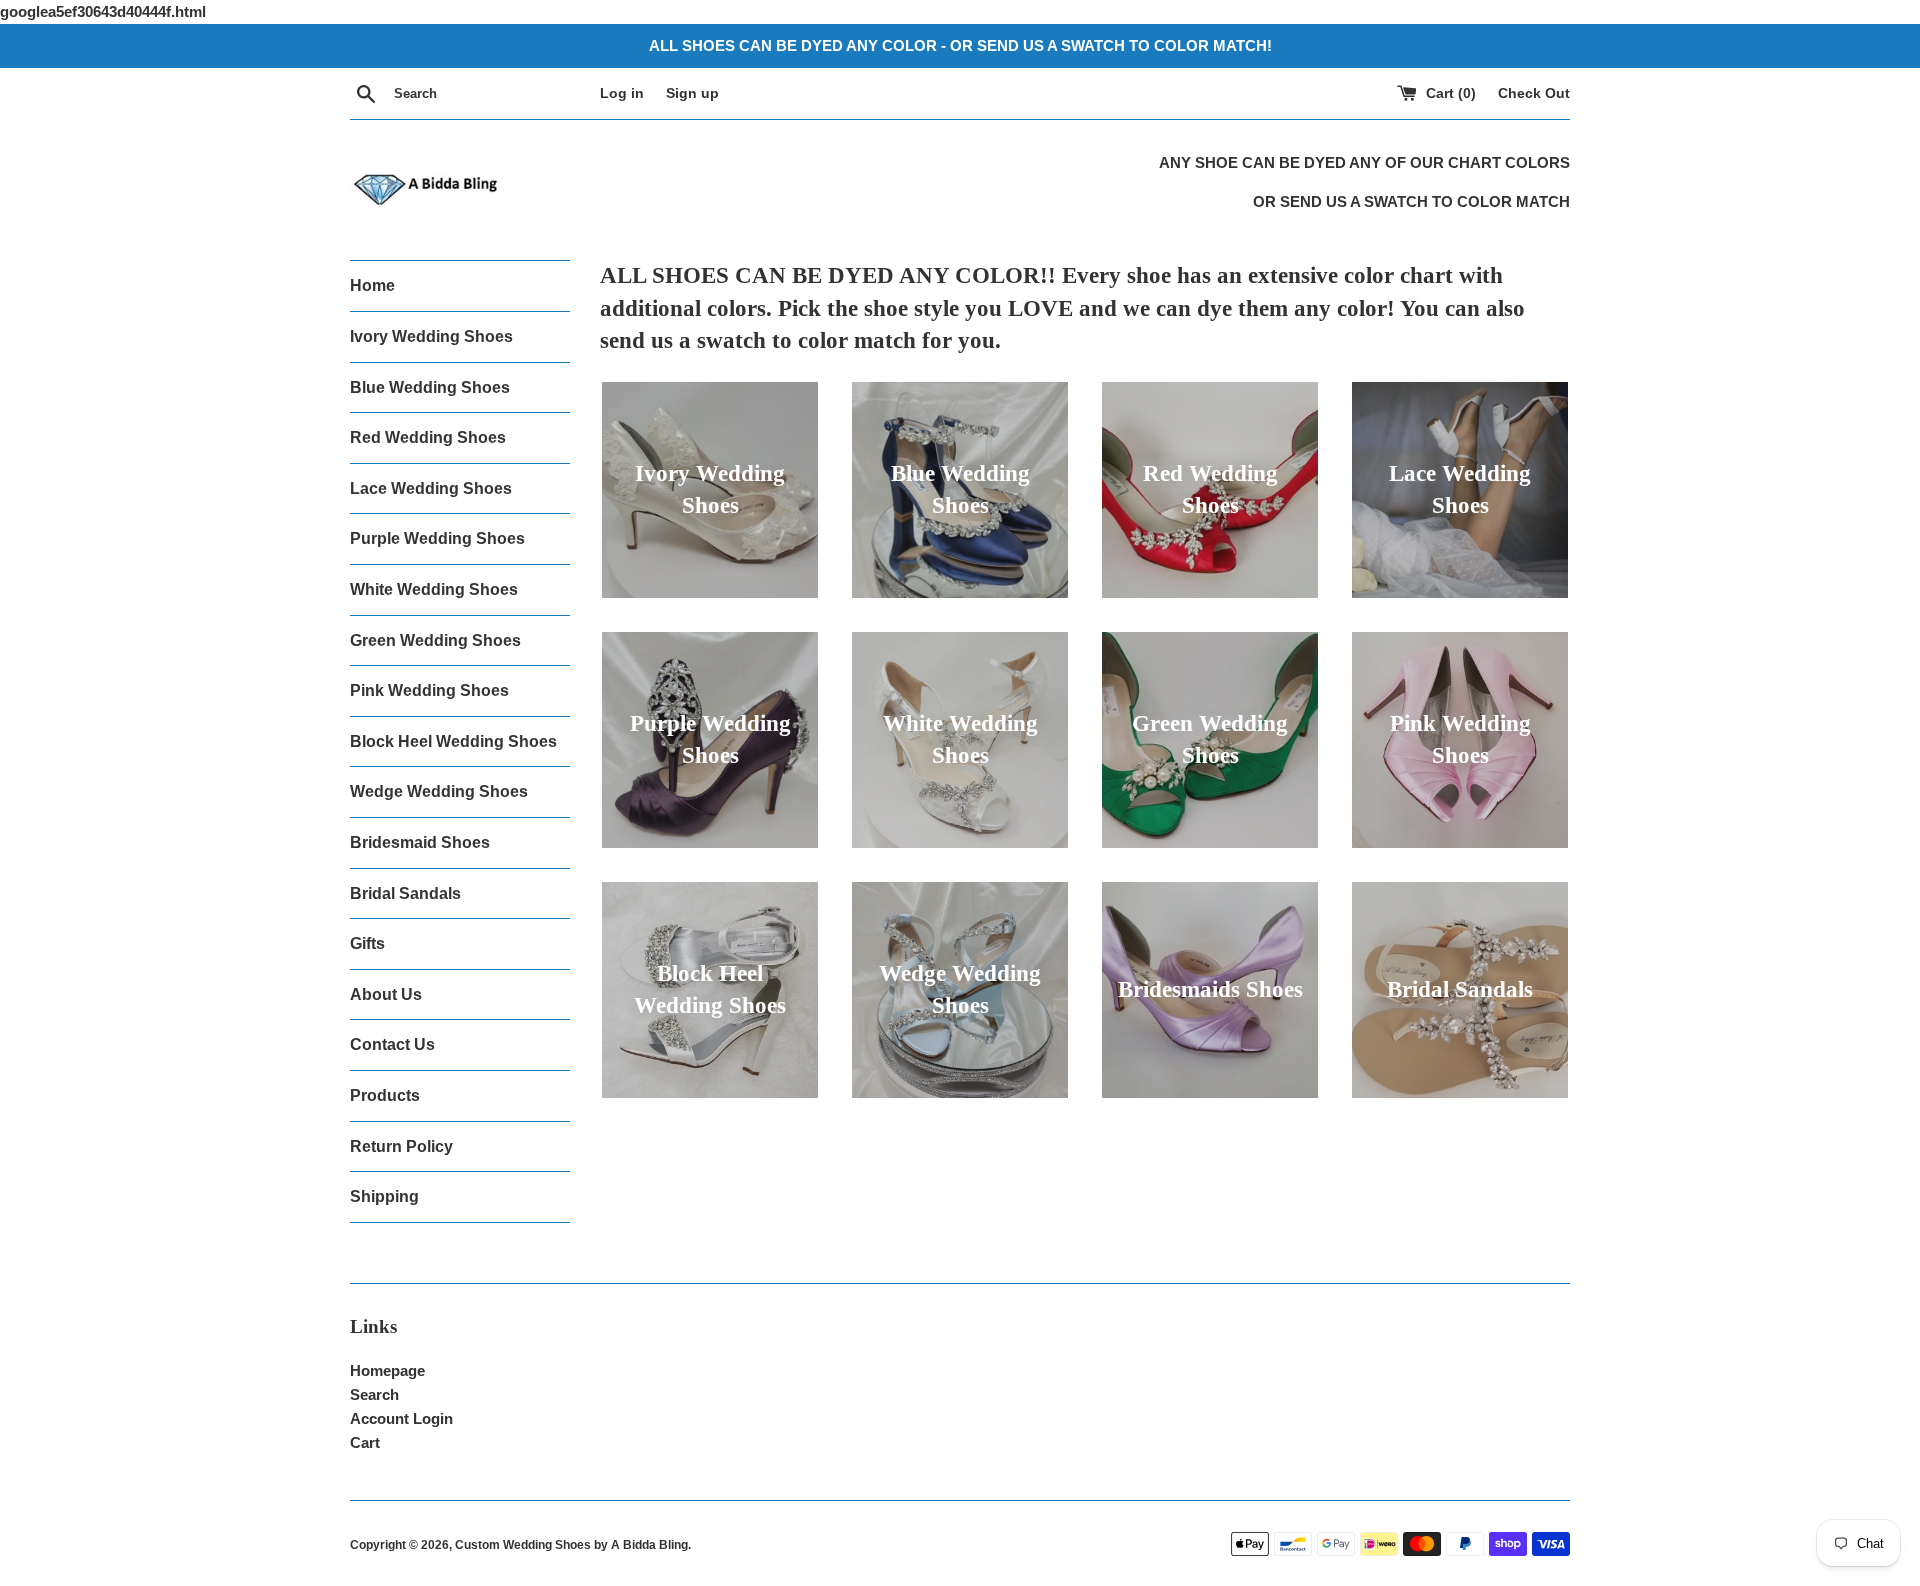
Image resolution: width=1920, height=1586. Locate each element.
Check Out (1534, 93)
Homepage (387, 1370)
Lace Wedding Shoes (431, 488)
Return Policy (401, 1146)
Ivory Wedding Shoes (431, 336)
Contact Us (392, 1044)
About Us (386, 994)
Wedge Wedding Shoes (439, 791)
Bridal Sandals (405, 893)
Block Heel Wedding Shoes (453, 741)
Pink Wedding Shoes (429, 690)
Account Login (401, 1418)
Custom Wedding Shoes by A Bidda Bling (571, 1545)
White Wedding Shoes (434, 589)
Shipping (384, 1196)
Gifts (367, 943)
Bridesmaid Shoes (420, 842)
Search (374, 1394)
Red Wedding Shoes (428, 437)
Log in (622, 93)
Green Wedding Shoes (435, 640)
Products (385, 1095)
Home (372, 285)
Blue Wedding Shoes (430, 387)
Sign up (692, 93)
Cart (365, 1442)
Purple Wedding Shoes (437, 538)
